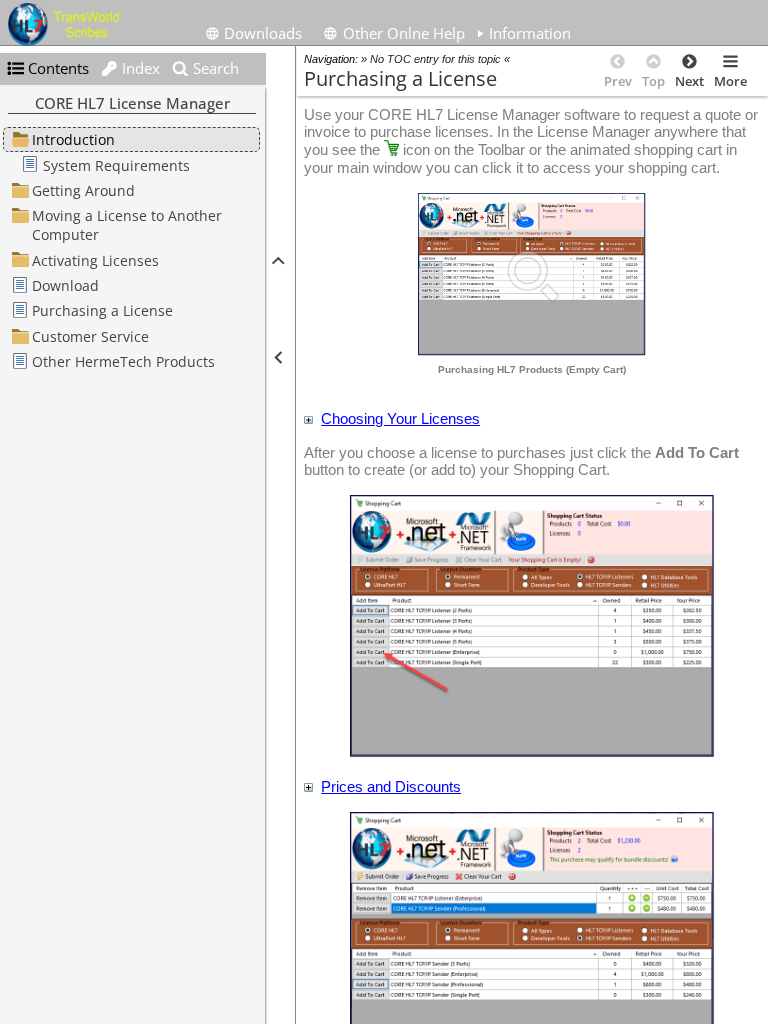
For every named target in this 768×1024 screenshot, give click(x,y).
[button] (277, 260)
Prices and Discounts (391, 786)
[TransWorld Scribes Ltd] (67, 24)
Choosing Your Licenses (400, 418)
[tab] (523, 31)
